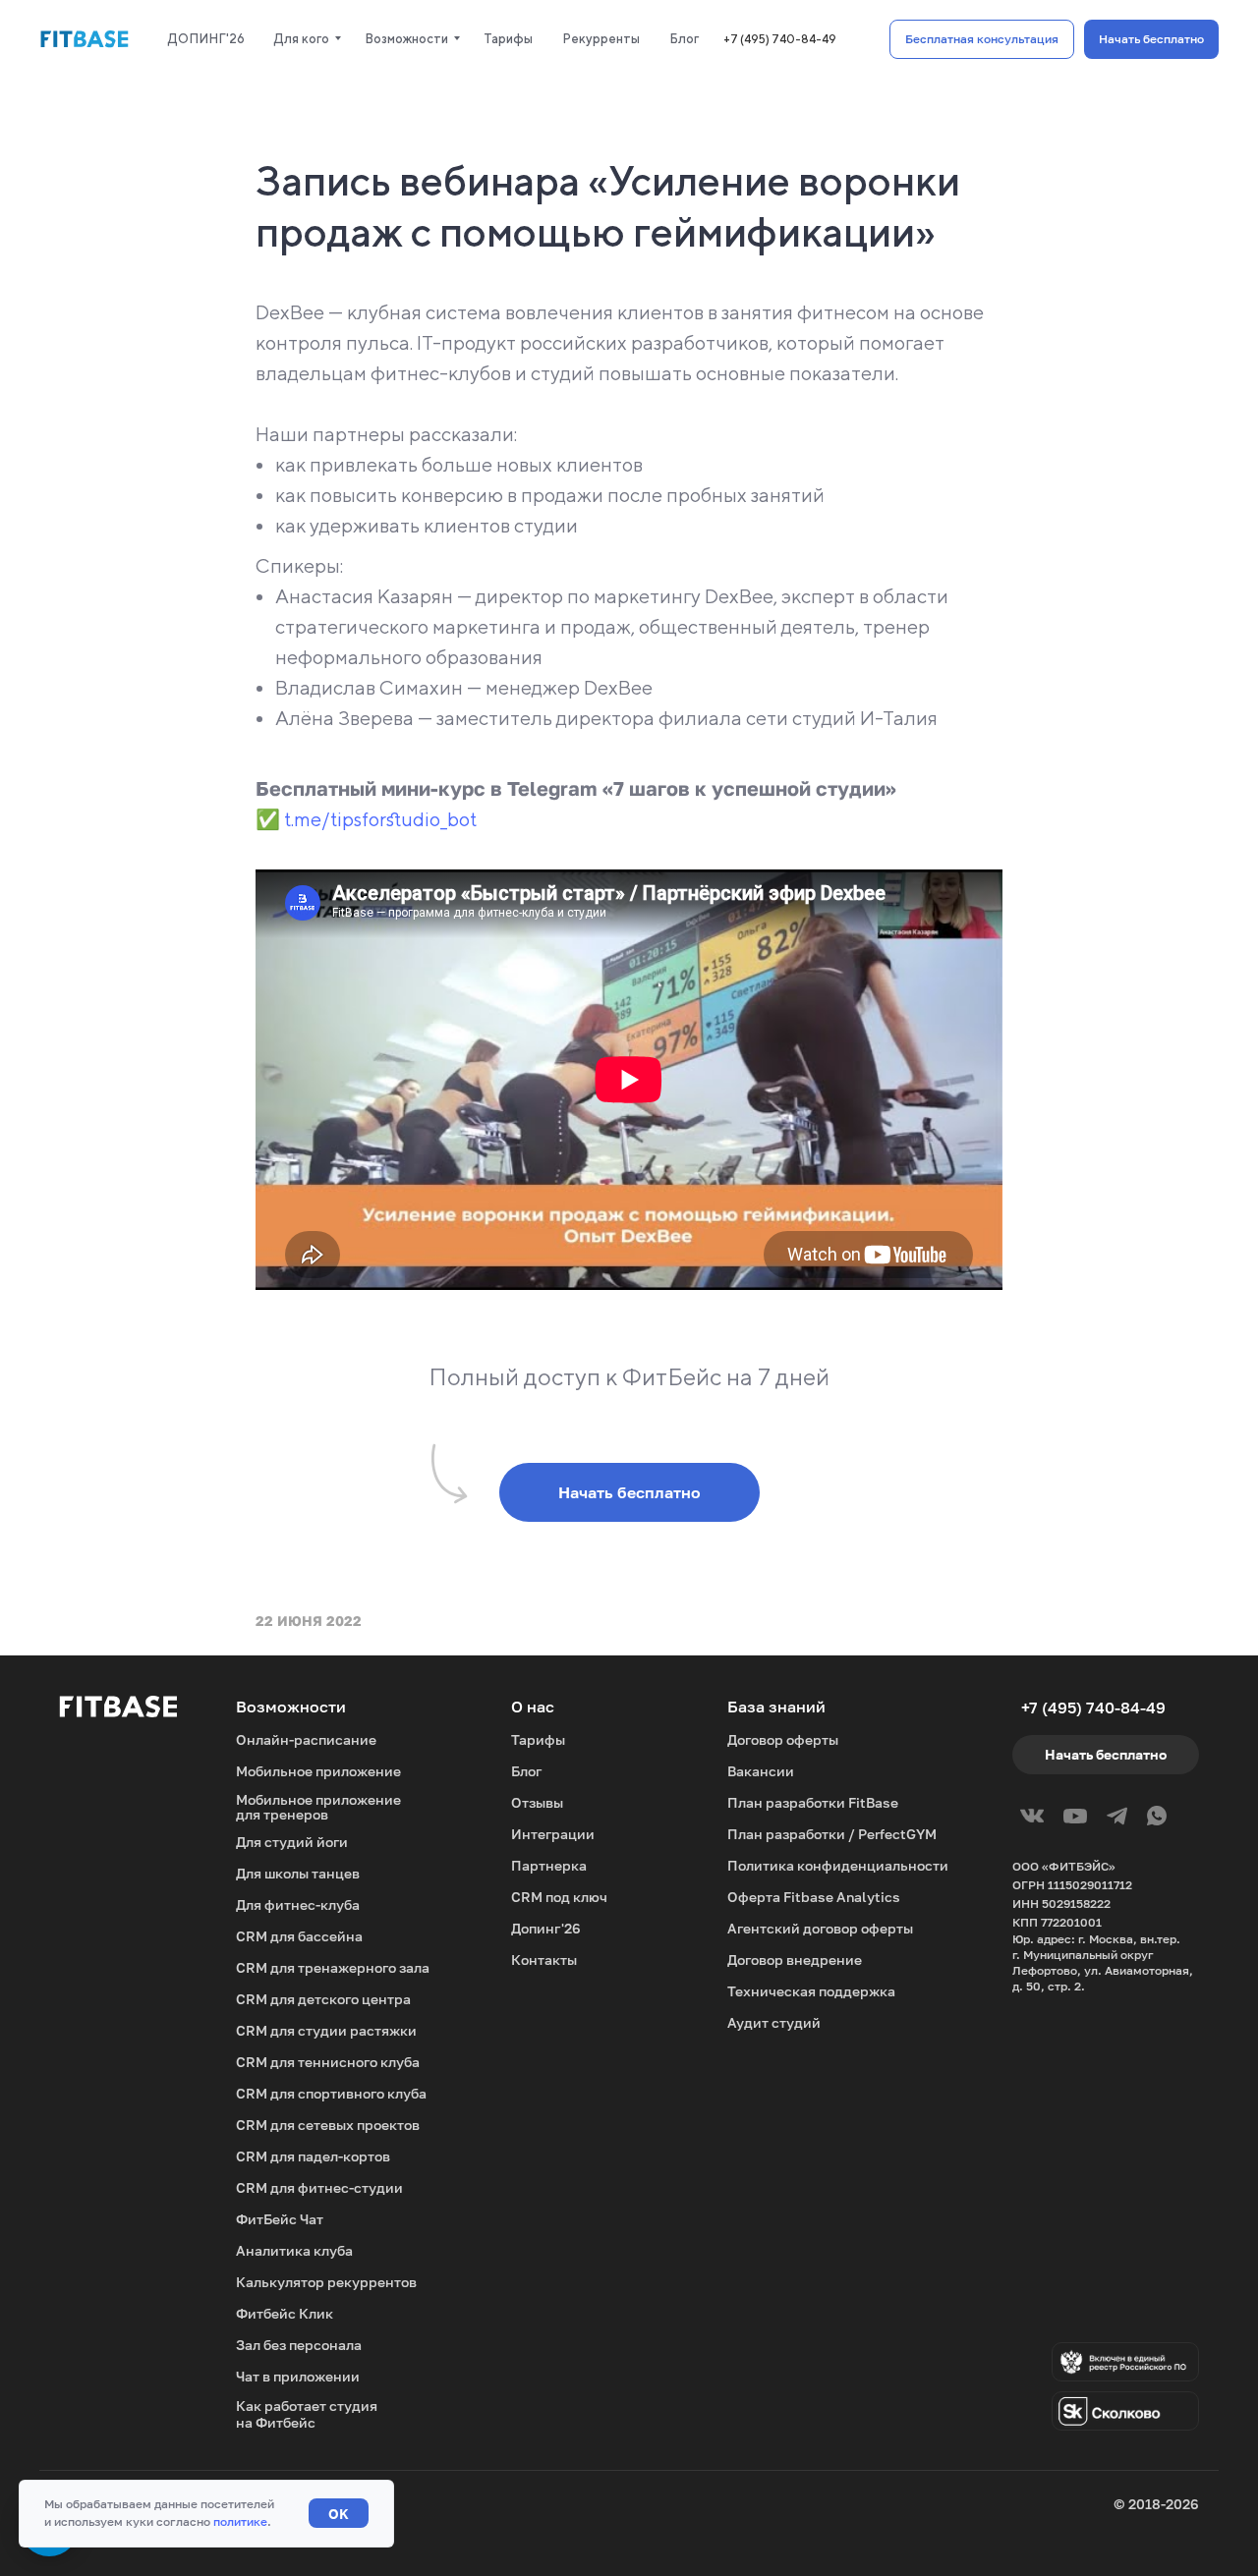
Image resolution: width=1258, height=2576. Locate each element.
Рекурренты (601, 39)
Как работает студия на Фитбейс (307, 2414)
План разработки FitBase (813, 1802)
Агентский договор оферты (820, 1928)
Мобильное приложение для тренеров (318, 1807)
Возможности (406, 39)
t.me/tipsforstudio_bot (380, 819)
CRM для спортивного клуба (331, 2093)
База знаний (776, 1707)
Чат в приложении (298, 2376)
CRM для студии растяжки (326, 2030)
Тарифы (508, 39)
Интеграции (553, 1834)
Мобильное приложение (318, 1771)
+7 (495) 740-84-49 (780, 39)
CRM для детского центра (323, 1999)
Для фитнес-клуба (298, 1904)
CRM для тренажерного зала (333, 1967)
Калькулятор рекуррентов (326, 2282)
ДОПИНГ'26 (206, 39)
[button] (982, 39)
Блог (684, 39)
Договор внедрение (795, 1960)
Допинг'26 (546, 1928)
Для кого (302, 39)
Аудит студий (774, 2022)
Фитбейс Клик (285, 2313)
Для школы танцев (298, 1873)
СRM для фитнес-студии (319, 2187)
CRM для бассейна (299, 1936)
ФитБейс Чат (280, 2219)
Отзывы (537, 1802)
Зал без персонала (299, 2345)
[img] (1125, 2411)
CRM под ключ (559, 1897)
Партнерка (549, 1865)
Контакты (544, 1960)
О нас (533, 1707)
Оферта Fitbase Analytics (814, 1897)
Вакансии (761, 1771)
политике (240, 2521)
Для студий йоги (292, 1842)
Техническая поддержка (811, 1991)
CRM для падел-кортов (313, 2156)
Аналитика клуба (294, 2250)
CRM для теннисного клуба (328, 2062)
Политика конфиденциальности (838, 1865)
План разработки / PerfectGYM (832, 1834)
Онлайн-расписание (306, 1739)
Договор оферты (783, 1739)
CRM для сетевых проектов (328, 2125)
